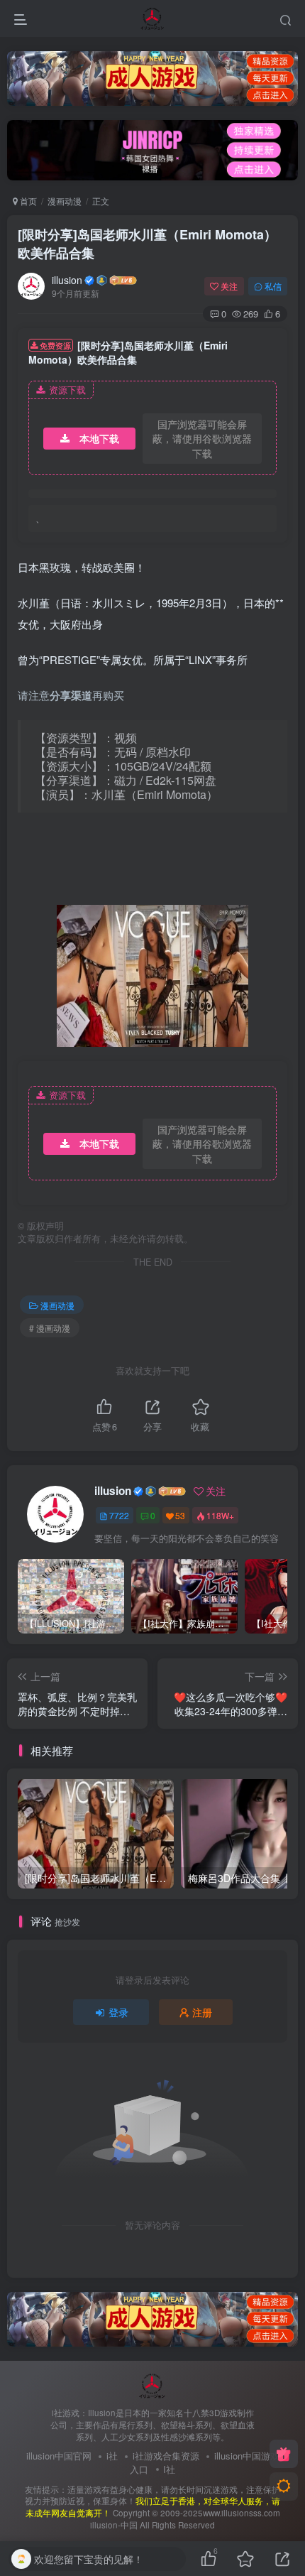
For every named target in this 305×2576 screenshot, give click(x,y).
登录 (118, 2012)
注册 (202, 2012)
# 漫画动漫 (50, 1328)
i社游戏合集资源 (166, 2456)
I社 (169, 2469)
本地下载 (99, 438)
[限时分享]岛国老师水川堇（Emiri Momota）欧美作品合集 (147, 243)
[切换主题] (284, 2487)
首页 (27, 201)
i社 (112, 2456)
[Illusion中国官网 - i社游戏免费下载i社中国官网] (153, 2385)
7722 (119, 1515)
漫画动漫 (65, 201)
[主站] (284, 2454)
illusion (67, 280)
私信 (273, 286)
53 (180, 1515)
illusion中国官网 (59, 2456)
